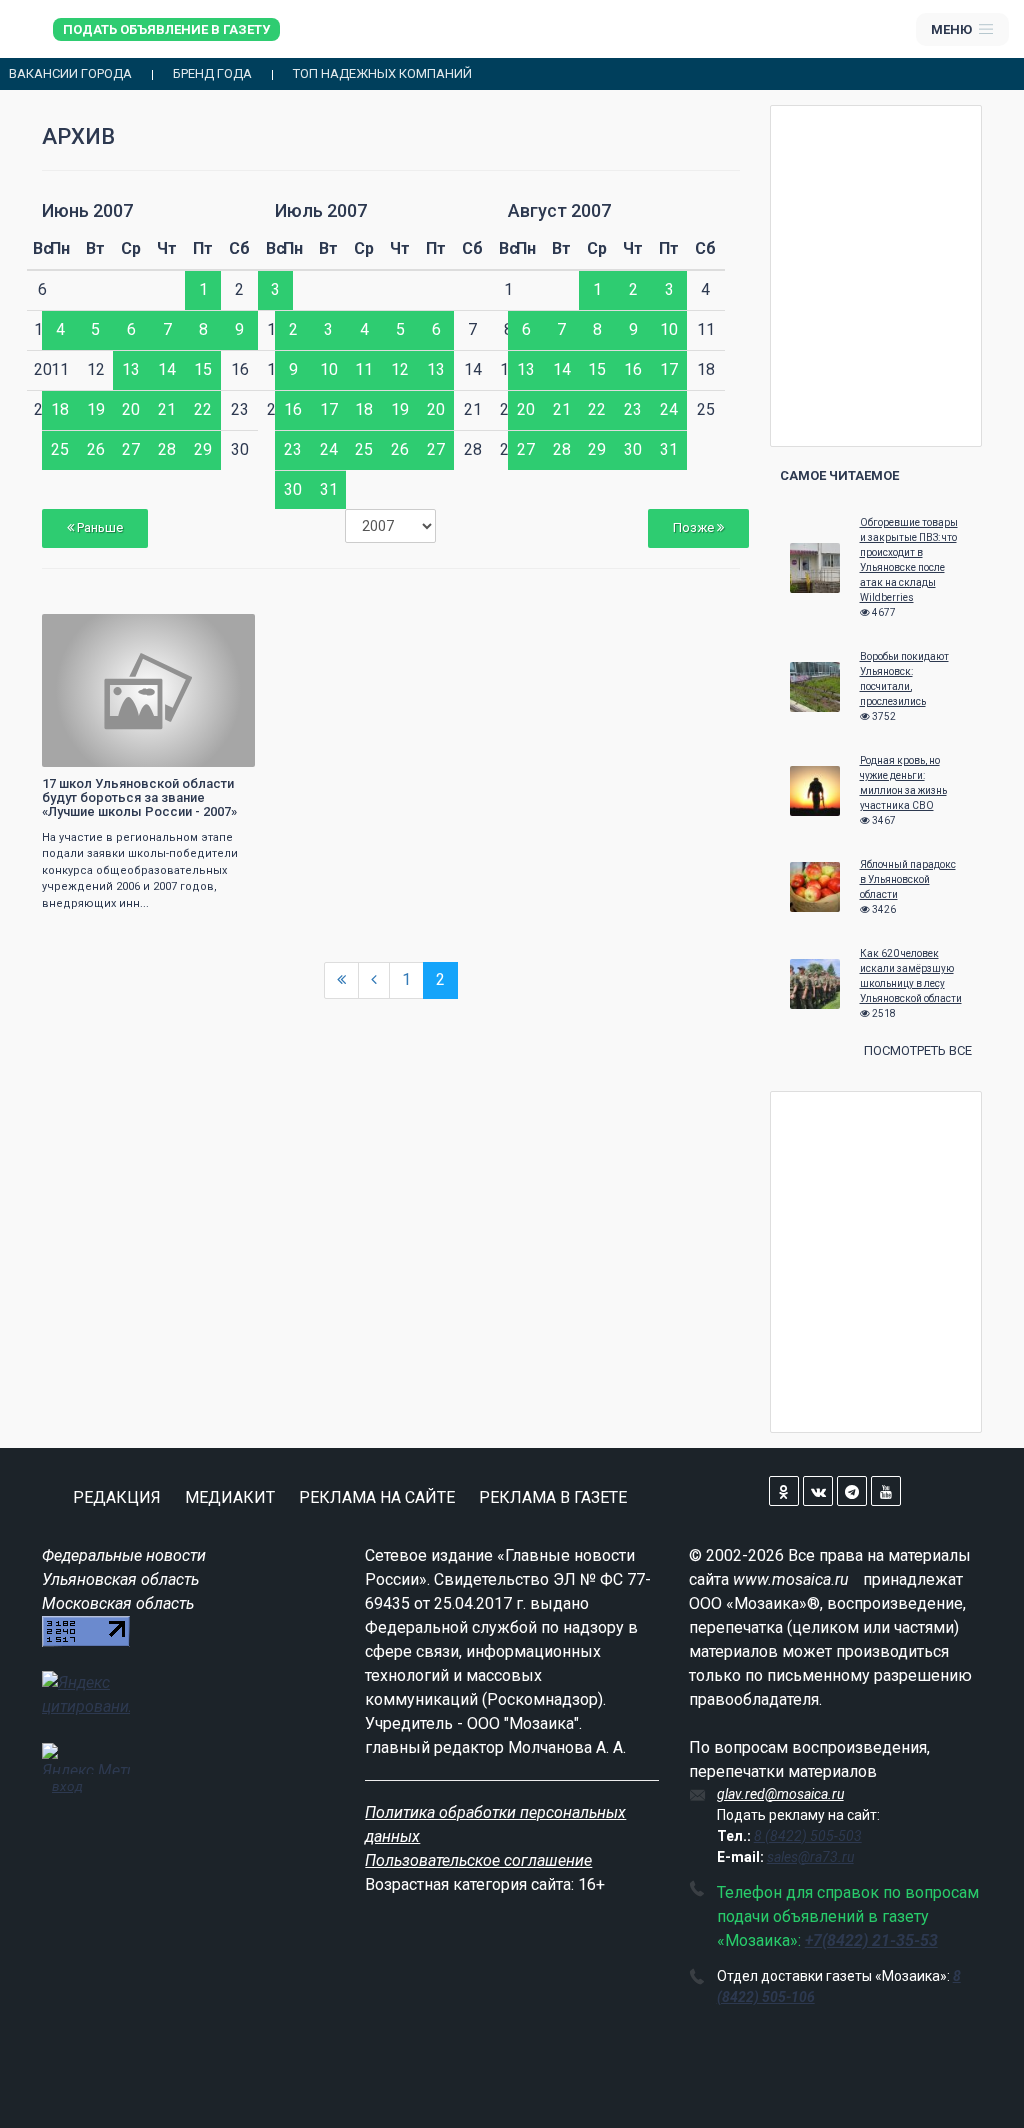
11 (364, 369)
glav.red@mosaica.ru (780, 1794)
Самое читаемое (839, 475)
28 (167, 449)
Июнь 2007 (87, 210)
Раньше (98, 527)
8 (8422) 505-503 (808, 1836)
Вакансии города (70, 74)
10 (329, 369)
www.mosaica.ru (791, 1579)
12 (400, 369)
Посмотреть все (918, 1050)
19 (96, 409)
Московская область (118, 1603)
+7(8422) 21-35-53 (871, 1940)
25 (60, 449)
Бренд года (212, 74)
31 (329, 489)
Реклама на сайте (377, 1497)
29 (203, 449)
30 (293, 489)
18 (60, 409)
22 (203, 409)
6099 (222, 631)
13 (131, 369)
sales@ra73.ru (810, 1857)
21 (167, 409)
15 (203, 369)
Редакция (117, 1497)
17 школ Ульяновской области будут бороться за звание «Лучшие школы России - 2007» (139, 798)
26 (96, 449)
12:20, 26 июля (97, 631)
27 (131, 449)
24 (329, 449)
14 (167, 369)
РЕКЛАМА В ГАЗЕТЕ (553, 1497)
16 (293, 409)
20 (131, 409)
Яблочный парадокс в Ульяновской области (908, 879)
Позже (695, 527)
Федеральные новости (124, 1555)
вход (67, 1786)
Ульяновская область (120, 1579)
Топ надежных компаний (382, 74)
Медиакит (230, 1497)
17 (329, 409)
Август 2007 (559, 210)
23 (293, 449)
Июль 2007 (321, 210)
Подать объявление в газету (166, 29)
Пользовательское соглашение (478, 1860)
